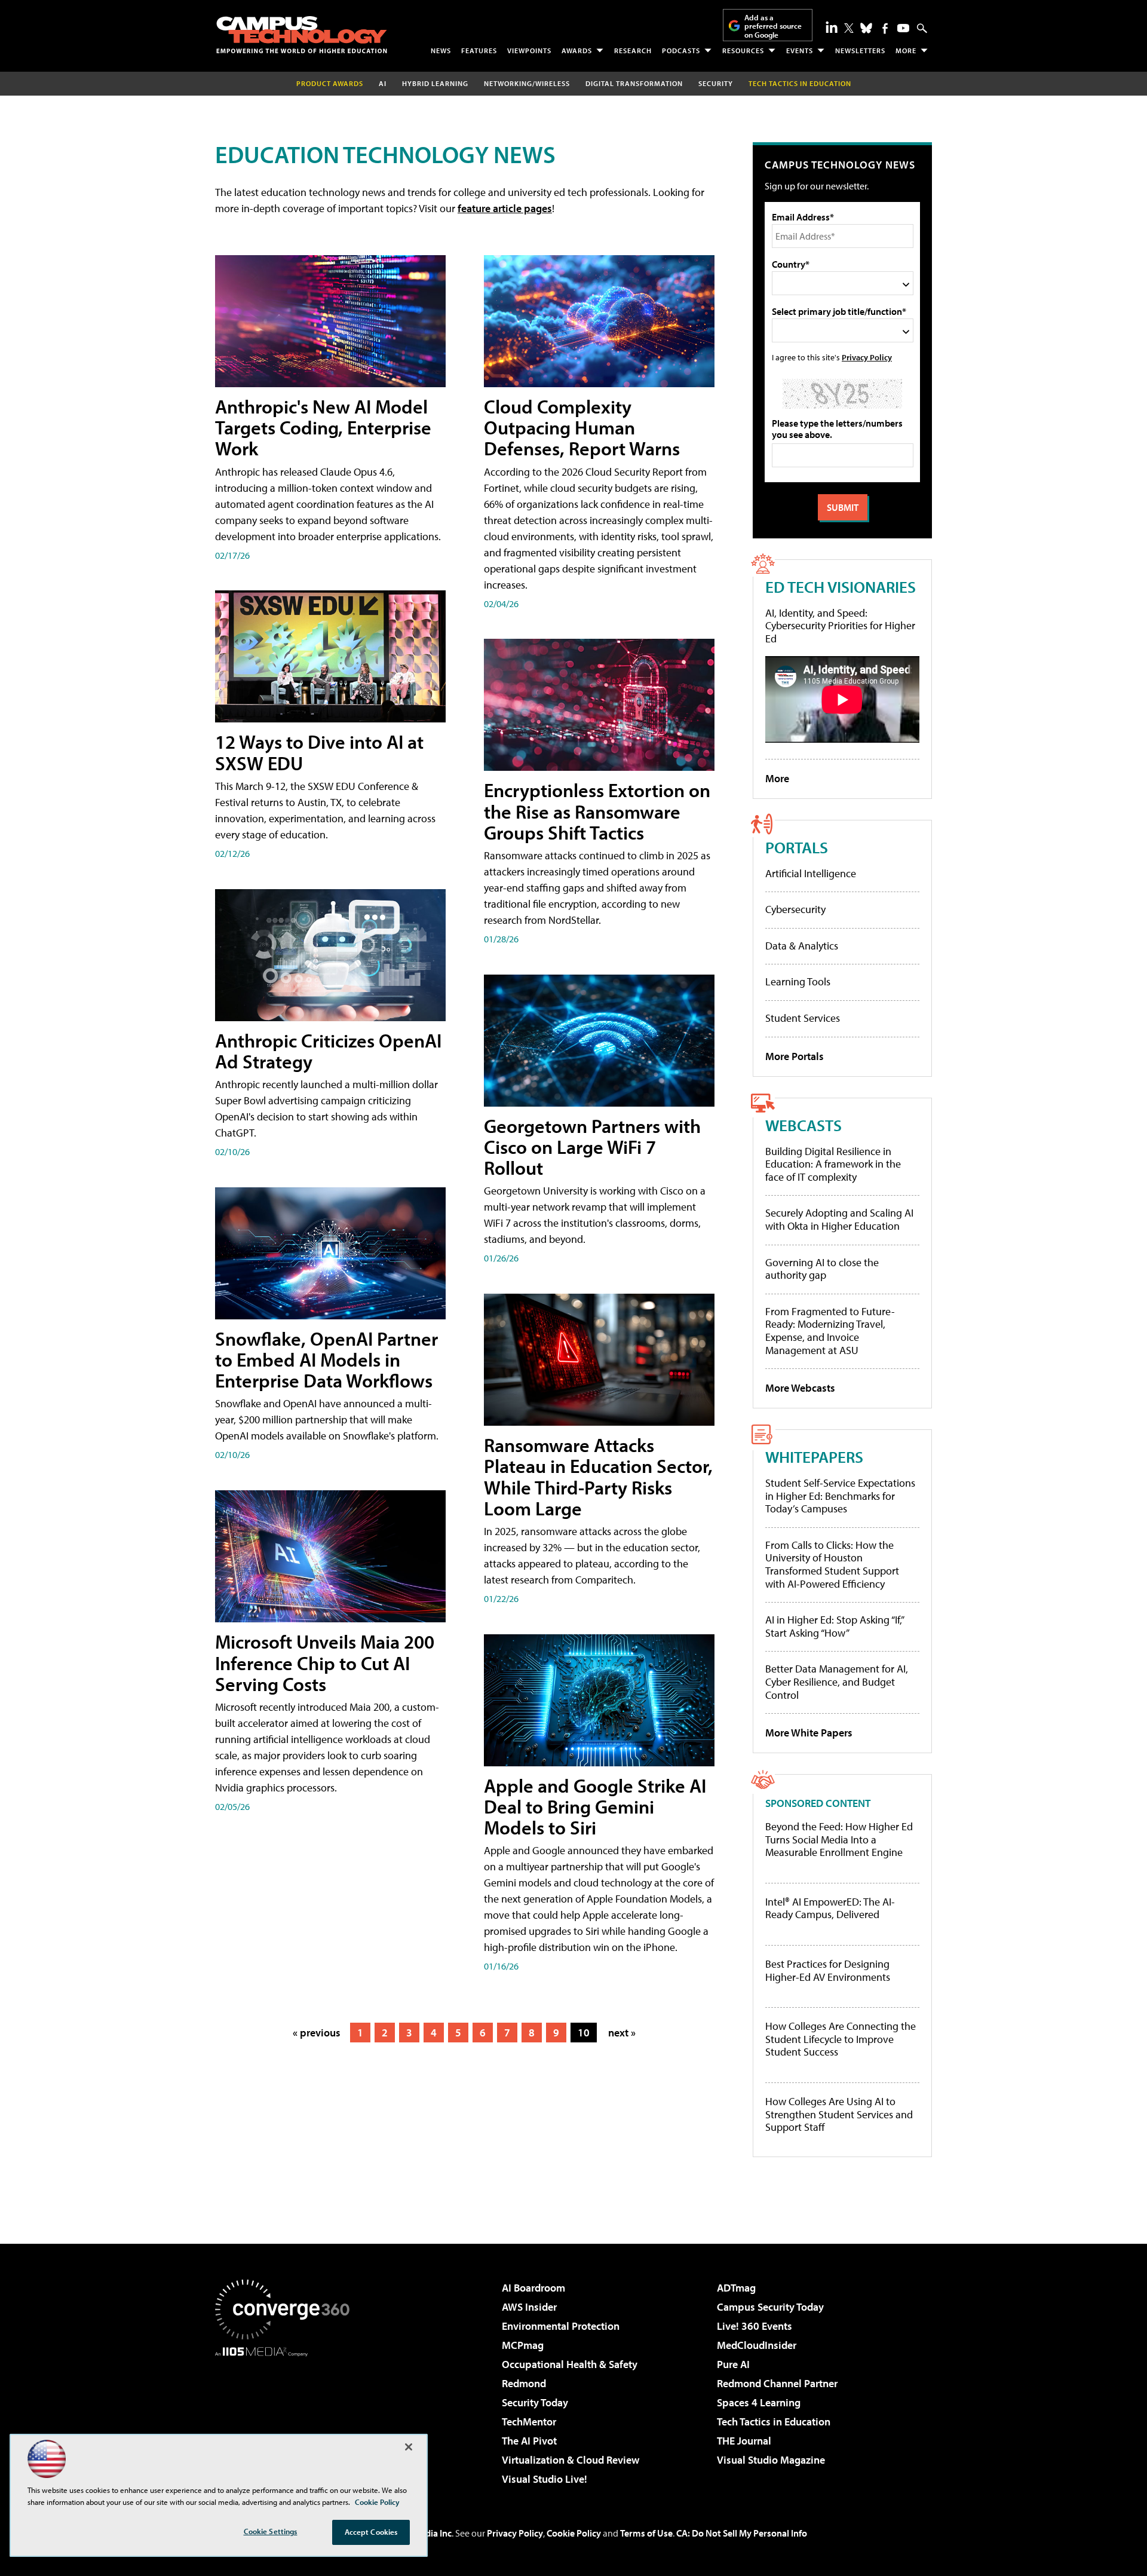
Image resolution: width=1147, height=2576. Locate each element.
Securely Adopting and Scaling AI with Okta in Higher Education (839, 1219)
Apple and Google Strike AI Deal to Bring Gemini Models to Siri (595, 1806)
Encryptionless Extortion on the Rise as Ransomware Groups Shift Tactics (597, 811)
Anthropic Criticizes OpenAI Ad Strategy (328, 1051)
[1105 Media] (287, 2418)
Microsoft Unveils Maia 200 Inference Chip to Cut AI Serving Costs (325, 1662)
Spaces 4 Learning (759, 2402)
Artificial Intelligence (811, 873)
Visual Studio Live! (545, 2479)
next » (622, 2033)
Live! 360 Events (755, 2326)
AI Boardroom (533, 2288)
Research (633, 50)
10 (584, 2033)
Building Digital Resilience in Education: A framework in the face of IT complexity (833, 1164)
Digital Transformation (634, 83)
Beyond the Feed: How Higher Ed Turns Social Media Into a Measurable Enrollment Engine (839, 1840)
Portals (797, 847)
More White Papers (809, 1733)
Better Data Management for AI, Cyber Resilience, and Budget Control (837, 1681)
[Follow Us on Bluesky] (866, 28)
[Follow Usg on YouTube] (903, 28)
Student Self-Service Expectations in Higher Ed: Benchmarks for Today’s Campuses (840, 1496)
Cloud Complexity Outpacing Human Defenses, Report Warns (582, 427)
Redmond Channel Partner (777, 2383)
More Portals (795, 1056)
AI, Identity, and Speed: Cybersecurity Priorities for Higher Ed (840, 626)
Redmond (524, 2383)
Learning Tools (798, 981)
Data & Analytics (802, 946)
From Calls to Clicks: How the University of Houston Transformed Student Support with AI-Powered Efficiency (832, 1564)
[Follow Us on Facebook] (885, 28)
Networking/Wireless (527, 83)
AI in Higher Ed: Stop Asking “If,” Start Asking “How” (834, 1626)
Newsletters (860, 50)
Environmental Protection (561, 2326)
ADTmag (736, 2288)
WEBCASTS (803, 1125)
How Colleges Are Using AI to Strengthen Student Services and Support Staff (839, 2114)
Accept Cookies (371, 2532)
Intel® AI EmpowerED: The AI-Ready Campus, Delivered (830, 1908)
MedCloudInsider (757, 2345)
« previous (317, 2033)
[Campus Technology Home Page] (302, 35)
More (906, 50)
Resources (743, 50)
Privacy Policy (867, 357)
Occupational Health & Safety (570, 2364)
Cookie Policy (574, 2533)
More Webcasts (800, 1388)
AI (383, 83)
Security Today (535, 2402)
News (441, 50)
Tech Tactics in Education (774, 2422)
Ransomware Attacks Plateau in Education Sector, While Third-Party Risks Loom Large (598, 1477)
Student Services (803, 1018)
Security (716, 83)
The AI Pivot (529, 2441)
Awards (577, 50)
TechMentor (529, 2422)
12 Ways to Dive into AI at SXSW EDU (319, 752)
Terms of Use (646, 2533)
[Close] (409, 2447)
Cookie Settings (271, 2531)
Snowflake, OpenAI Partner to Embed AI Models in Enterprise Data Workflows (326, 1359)
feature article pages (505, 208)
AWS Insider (529, 2307)
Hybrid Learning (435, 83)
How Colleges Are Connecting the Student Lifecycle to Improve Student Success (841, 2039)
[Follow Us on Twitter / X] (849, 28)
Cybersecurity (795, 909)
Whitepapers (814, 1457)
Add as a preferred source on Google (773, 26)
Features (479, 50)
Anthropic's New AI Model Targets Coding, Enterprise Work (323, 427)
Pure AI (733, 2364)
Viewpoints (529, 50)
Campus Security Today (770, 2307)
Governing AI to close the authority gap (822, 1269)
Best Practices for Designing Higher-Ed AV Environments (828, 1970)
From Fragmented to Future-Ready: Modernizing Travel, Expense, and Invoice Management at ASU (830, 1331)
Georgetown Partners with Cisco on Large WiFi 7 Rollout (592, 1147)
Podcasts (681, 50)
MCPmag (523, 2345)
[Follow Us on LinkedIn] (832, 27)
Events (800, 50)
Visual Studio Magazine (771, 2460)
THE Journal (744, 2441)
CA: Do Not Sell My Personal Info (742, 2533)
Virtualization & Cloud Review (571, 2460)
